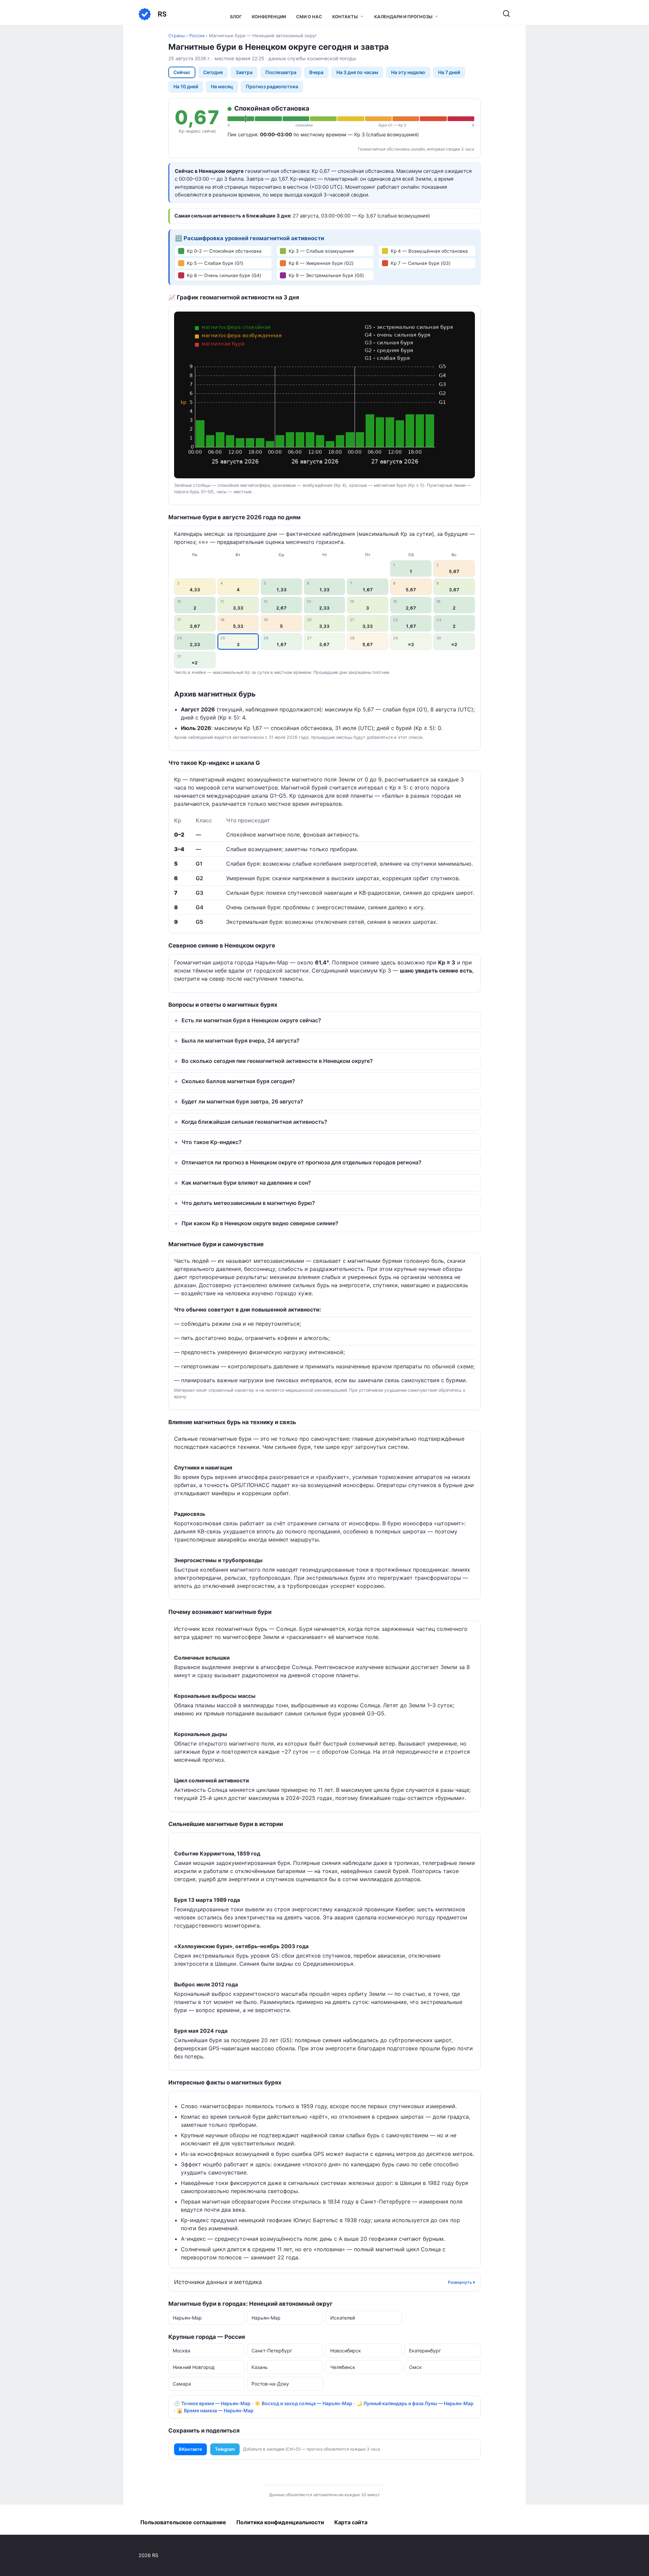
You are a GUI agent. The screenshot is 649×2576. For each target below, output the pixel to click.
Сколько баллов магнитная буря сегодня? (238, 1081)
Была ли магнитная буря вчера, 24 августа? (241, 1041)
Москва (182, 2351)
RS (162, 14)
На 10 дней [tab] (186, 86)
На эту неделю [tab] (408, 72)
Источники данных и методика (218, 2282)
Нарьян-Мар (187, 2318)
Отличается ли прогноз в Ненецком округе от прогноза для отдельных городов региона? (302, 1162)
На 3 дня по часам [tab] (357, 72)
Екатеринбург (425, 2351)
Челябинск (343, 2367)
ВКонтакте (190, 2449)
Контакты (345, 17)
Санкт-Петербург (272, 2351)
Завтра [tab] (244, 72)
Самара (182, 2384)
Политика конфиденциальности (280, 2522)
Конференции (269, 17)
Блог (236, 17)
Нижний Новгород (194, 2367)
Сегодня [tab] (213, 72)
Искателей (343, 2318)
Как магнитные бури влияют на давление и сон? (246, 1183)
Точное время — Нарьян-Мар (216, 2403)
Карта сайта (351, 2522)
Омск (415, 2367)
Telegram (225, 2449)
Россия (197, 36)
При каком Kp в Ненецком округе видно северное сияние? (260, 1223)
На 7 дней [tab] (449, 72)
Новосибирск (346, 2351)
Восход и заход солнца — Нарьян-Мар (307, 2403)
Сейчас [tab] (182, 72)
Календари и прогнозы (403, 17)
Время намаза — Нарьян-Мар (219, 2410)
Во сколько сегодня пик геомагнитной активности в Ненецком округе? (277, 1061)
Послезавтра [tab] (281, 72)
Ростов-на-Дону (270, 2384)
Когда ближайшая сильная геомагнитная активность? (254, 1122)
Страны (177, 36)
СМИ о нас (309, 17)
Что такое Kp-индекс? (212, 1142)
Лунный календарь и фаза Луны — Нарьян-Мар (418, 2403)
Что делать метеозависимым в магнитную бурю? (248, 1203)
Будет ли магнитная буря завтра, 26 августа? (242, 1101)
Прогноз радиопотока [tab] (272, 86)
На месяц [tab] (222, 86)
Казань (260, 2367)
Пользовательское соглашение (183, 2522)
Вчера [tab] (316, 72)
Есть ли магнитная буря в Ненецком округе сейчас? (251, 1020)
